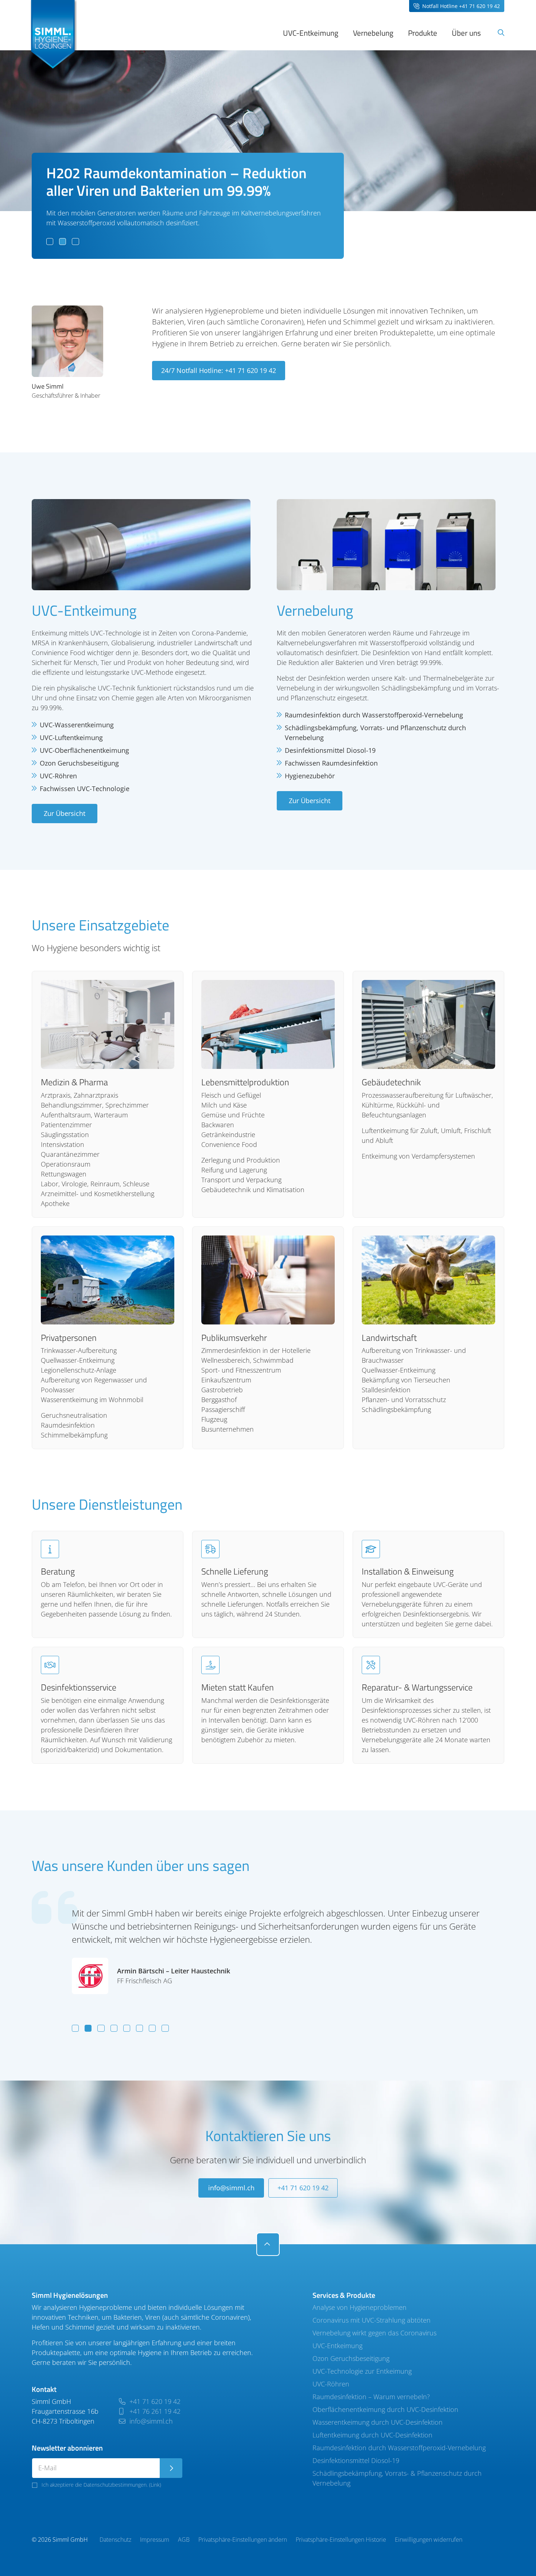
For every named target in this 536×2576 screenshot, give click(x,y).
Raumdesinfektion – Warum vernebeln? (371, 2397)
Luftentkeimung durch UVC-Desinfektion (372, 2435)
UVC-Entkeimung (337, 2346)
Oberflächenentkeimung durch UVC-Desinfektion (385, 2409)
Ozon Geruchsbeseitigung (351, 2358)
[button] (50, 242)
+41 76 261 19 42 (154, 2411)
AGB (184, 2540)
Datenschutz (115, 2540)
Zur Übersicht (65, 813)
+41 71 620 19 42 (303, 2188)
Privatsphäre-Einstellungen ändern (243, 2540)
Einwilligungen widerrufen (429, 2540)
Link (155, 2485)
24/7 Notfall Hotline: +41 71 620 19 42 (219, 370)
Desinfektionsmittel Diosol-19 (356, 2460)
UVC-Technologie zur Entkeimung (362, 2371)
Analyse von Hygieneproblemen (360, 2307)
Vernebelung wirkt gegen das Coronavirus (374, 2333)
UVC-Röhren (331, 2384)
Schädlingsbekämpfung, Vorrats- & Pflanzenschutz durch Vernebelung (397, 2478)
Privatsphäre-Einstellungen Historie (341, 2540)
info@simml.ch (231, 2188)
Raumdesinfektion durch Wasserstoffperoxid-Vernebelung (399, 2448)
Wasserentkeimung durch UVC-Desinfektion (378, 2422)
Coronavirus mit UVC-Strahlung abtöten (372, 2320)
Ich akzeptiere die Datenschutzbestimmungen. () (101, 2485)
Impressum (155, 2540)
